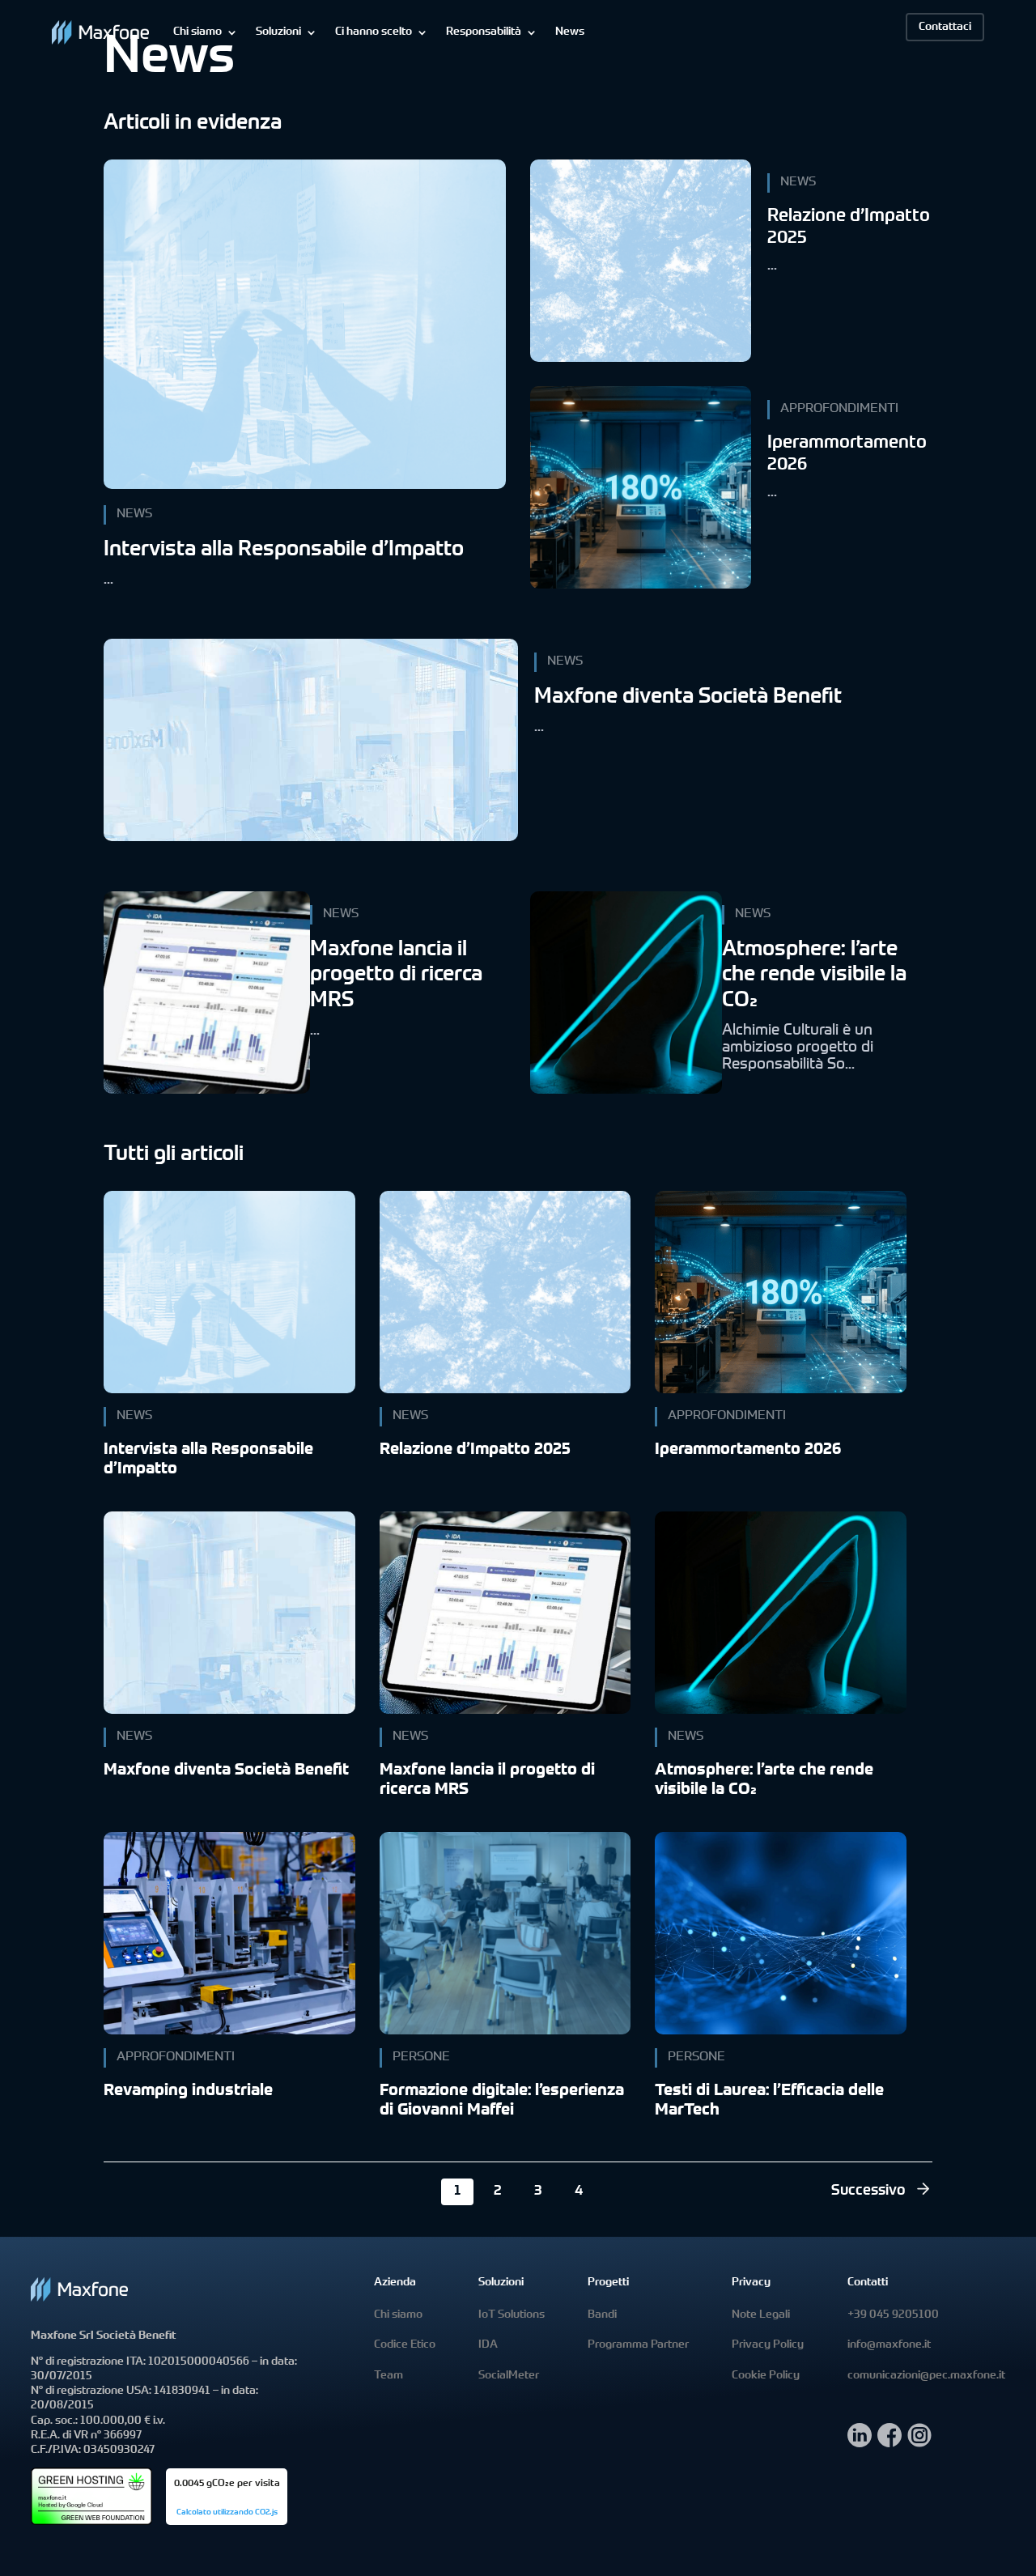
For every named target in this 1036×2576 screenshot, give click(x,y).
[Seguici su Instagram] (919, 2443)
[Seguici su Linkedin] (860, 2443)
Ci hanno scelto (374, 32)
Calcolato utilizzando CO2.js (227, 2513)
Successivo (868, 2191)
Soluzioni (278, 32)
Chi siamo (197, 32)
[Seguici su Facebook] (890, 2443)
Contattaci (945, 28)
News (570, 32)
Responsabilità (484, 32)
